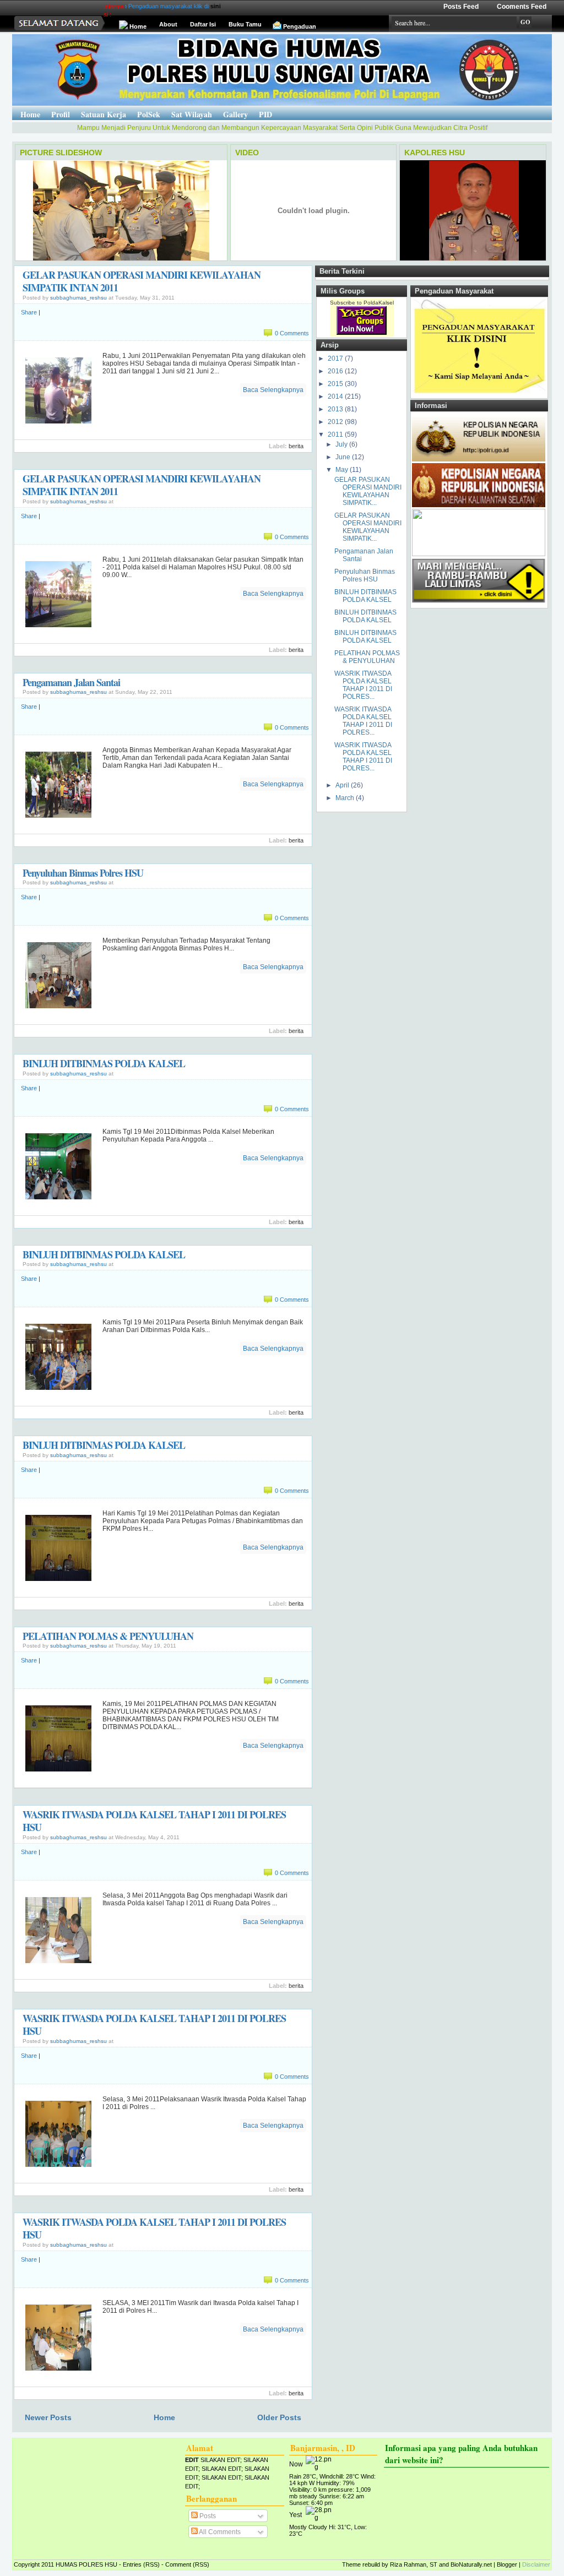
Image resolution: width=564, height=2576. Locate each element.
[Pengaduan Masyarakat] (479, 393)
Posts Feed (461, 7)
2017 (336, 358)
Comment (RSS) (187, 2564)
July (342, 444)
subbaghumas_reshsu (78, 298)
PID (265, 114)
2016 (336, 371)
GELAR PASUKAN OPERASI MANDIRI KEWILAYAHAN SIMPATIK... (368, 491)
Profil (61, 114)
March (346, 798)
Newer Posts (48, 2417)
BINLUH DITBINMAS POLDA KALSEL (104, 1063)
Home (138, 26)
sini (179, 6)
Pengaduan (300, 26)
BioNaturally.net (471, 2564)
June (344, 457)
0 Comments (292, 333)
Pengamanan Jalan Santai (71, 682)
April (343, 785)
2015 (336, 384)
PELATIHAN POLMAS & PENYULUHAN (108, 1636)
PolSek (149, 114)
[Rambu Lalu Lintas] (479, 603)
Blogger (507, 2564)
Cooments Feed (522, 7)
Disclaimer (536, 2564)
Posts (207, 2516)
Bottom (6, 2569)
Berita (296, 446)
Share (29, 312)
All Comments (219, 2532)
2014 (336, 396)
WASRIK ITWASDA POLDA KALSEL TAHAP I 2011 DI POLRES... (363, 685)
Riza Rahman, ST (414, 2564)
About (168, 24)
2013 (336, 409)
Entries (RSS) (141, 2564)
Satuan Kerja (104, 114)
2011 (336, 434)
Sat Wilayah (192, 114)
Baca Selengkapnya (273, 390)
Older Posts (279, 2417)
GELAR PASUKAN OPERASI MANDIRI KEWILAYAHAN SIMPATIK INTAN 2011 (142, 281)
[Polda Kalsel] (479, 505)
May (343, 470)
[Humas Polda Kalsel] (479, 554)
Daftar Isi (203, 24)
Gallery (235, 114)
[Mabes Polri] (479, 459)
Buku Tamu (245, 24)
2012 (336, 422)
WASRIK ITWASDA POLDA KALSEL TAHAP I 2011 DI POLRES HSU (154, 1821)
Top (6, 2555)
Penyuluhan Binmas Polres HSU (83, 873)
